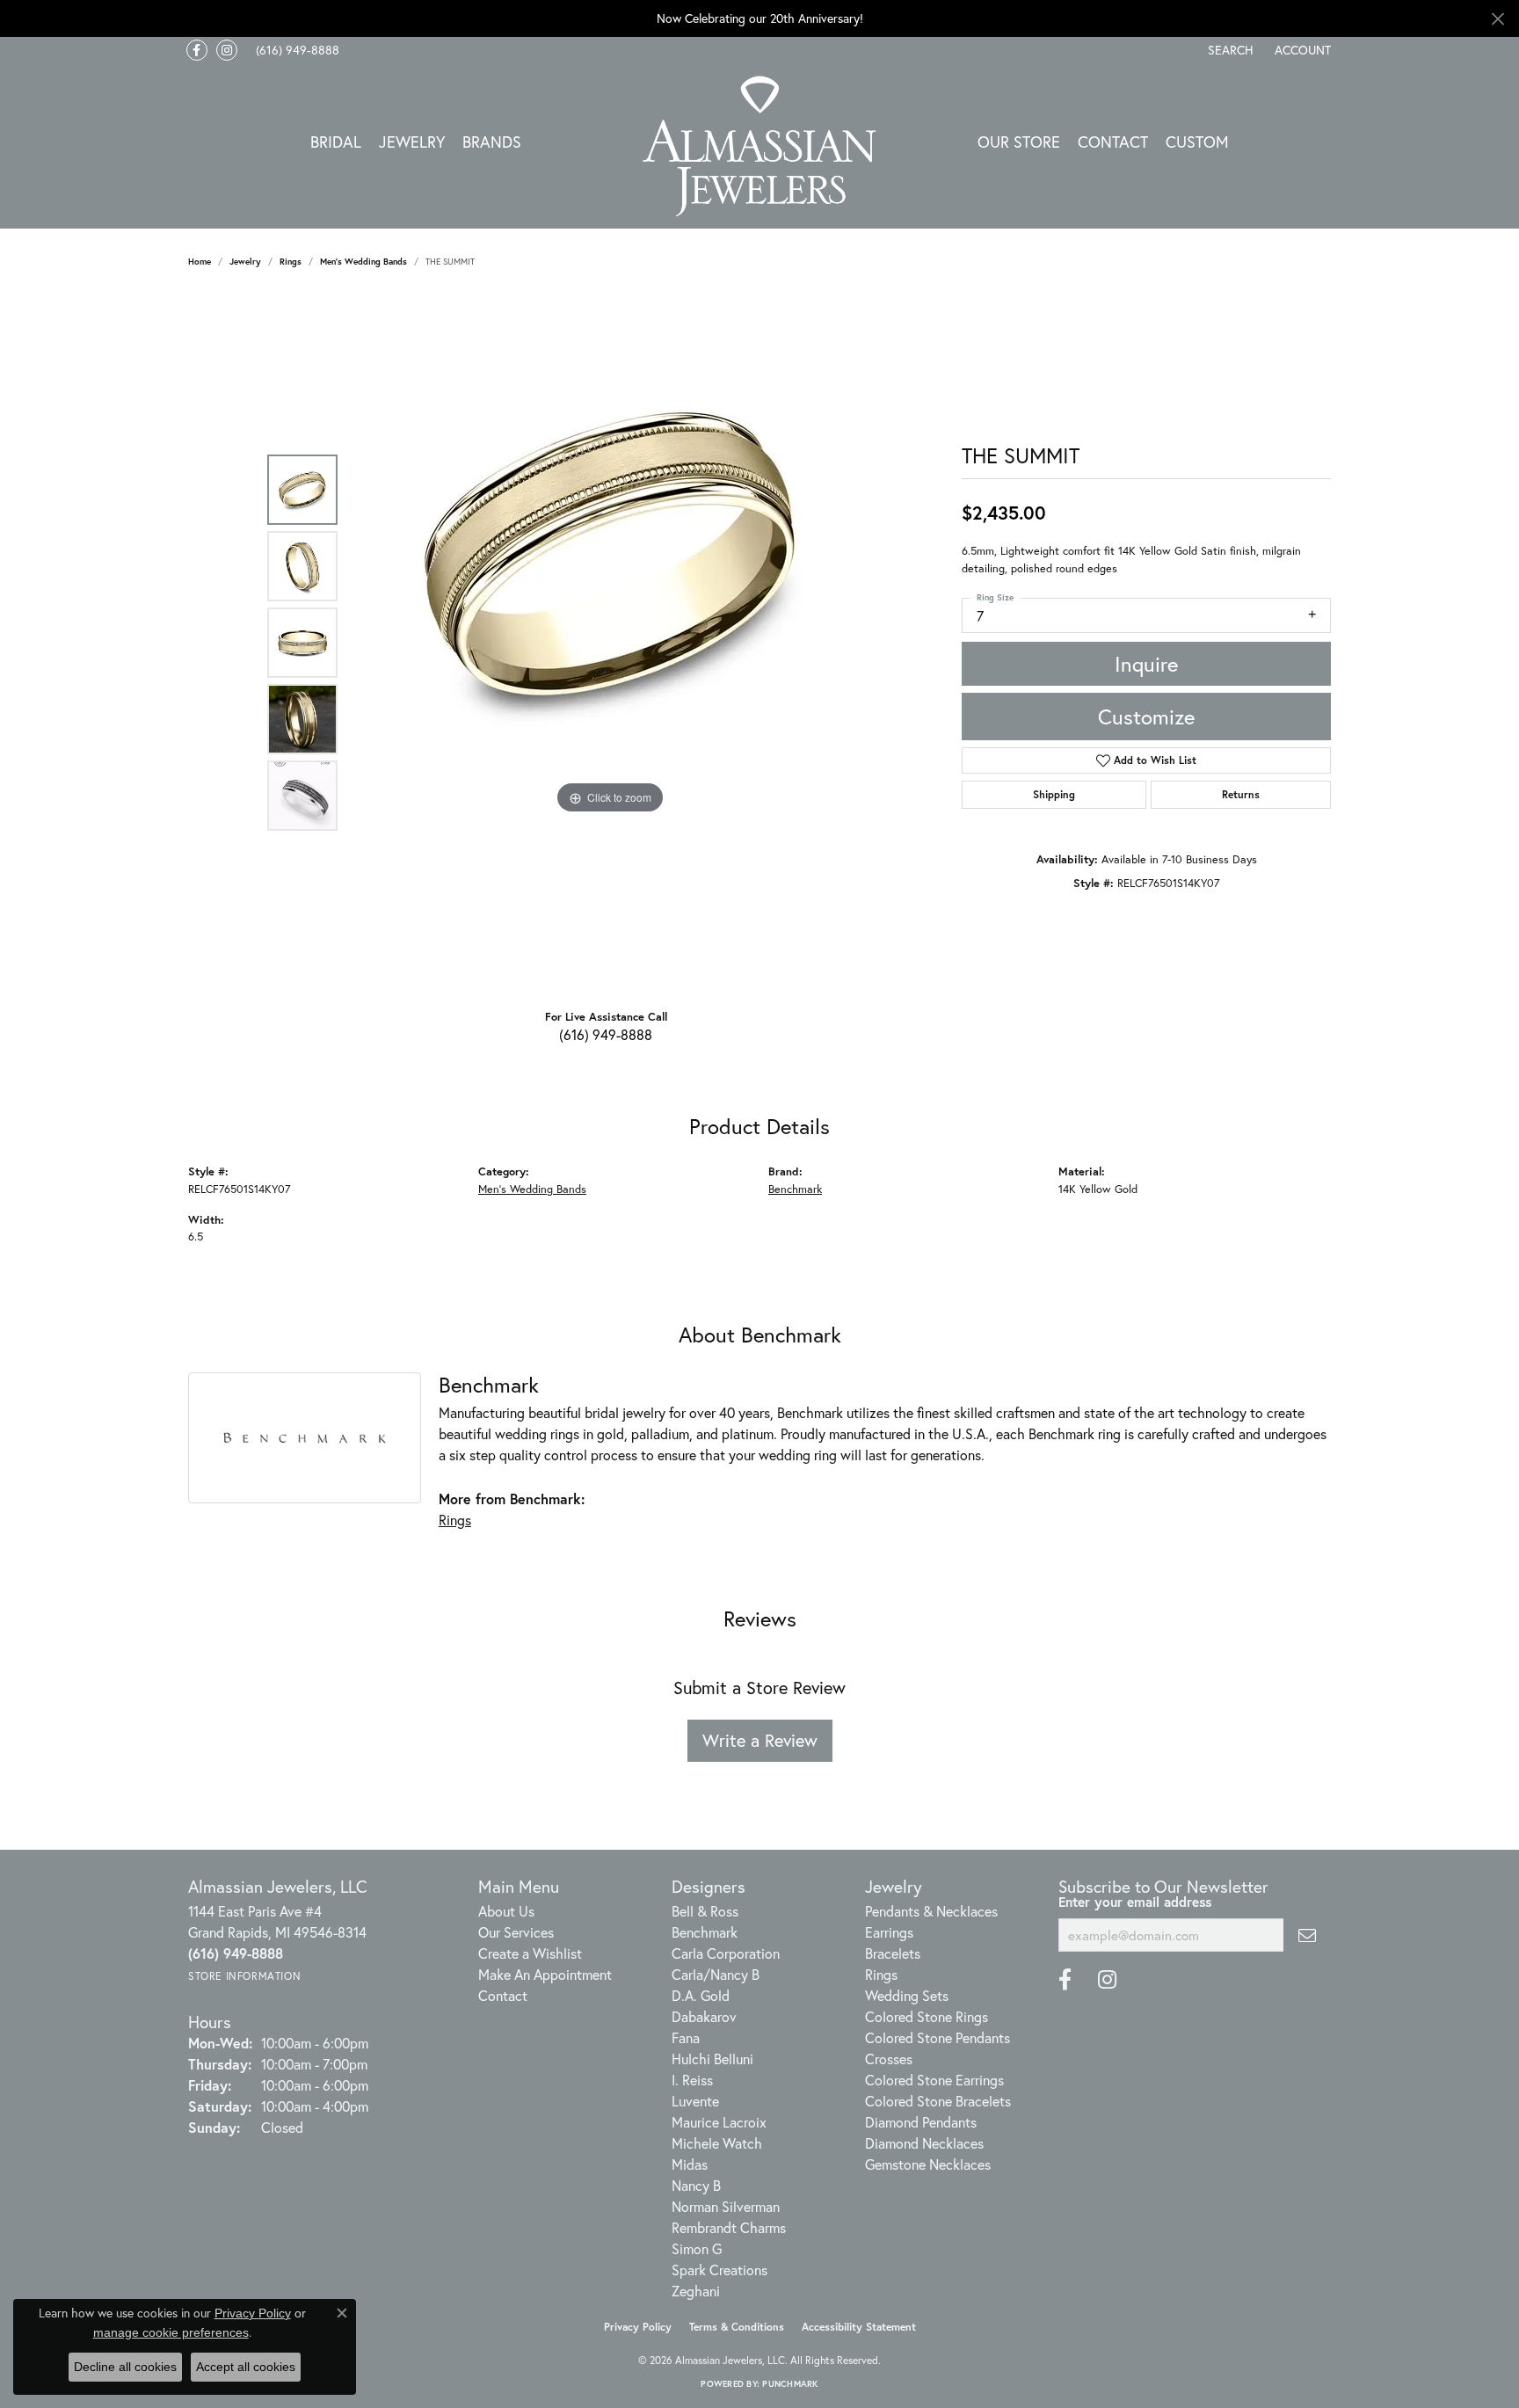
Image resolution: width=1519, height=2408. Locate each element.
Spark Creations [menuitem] (720, 2270)
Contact (1113, 142)
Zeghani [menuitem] (696, 2291)
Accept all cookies (246, 2367)
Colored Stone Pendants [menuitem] (938, 2037)
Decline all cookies (125, 2367)
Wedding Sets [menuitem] (907, 1995)
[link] (296, 50)
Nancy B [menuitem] (696, 2185)
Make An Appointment (545, 1974)
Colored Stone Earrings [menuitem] (934, 2080)
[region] (610, 643)
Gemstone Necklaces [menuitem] (928, 2164)
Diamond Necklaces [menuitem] (924, 2143)
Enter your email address (1135, 1902)
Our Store (1019, 142)
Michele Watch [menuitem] (717, 2143)
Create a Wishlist (530, 1953)
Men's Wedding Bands (363, 262)
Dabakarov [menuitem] (704, 2016)
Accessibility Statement (859, 2327)
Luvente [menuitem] (695, 2101)
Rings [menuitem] (881, 1974)
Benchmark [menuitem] (705, 1932)
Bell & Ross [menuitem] (705, 1911)
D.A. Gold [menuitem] (701, 1995)
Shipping (1054, 794)
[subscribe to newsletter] (1307, 1935)
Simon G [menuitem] (697, 2248)
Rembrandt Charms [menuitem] (729, 2227)
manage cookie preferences (171, 2332)
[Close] (1497, 19)
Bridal (336, 142)
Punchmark (790, 2384)
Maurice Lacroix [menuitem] (719, 2122)
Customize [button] (1146, 717)
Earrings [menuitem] (889, 1932)
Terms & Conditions (737, 2327)
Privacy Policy (638, 2327)
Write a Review (760, 1740)
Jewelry (412, 142)
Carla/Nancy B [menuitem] (716, 1974)
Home (200, 262)
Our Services (516, 1932)
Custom (1197, 142)
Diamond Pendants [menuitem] (921, 2122)
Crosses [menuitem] (889, 2059)
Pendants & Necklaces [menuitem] (931, 1911)
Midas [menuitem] (690, 2164)
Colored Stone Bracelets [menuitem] (938, 2101)
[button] (1229, 50)
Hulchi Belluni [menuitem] (712, 2059)
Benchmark (795, 1189)
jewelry (245, 262)
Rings (291, 262)
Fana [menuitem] (686, 2037)
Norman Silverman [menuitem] (726, 2206)
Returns (1241, 794)
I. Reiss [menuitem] (692, 2080)
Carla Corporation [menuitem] (726, 1953)
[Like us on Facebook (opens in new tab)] (197, 50)
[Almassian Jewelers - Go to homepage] (760, 146)
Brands (492, 142)
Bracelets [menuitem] (893, 1953)
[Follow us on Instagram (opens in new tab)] (227, 50)
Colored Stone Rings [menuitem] (927, 2016)
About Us (506, 1911)
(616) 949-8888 (606, 1034)
